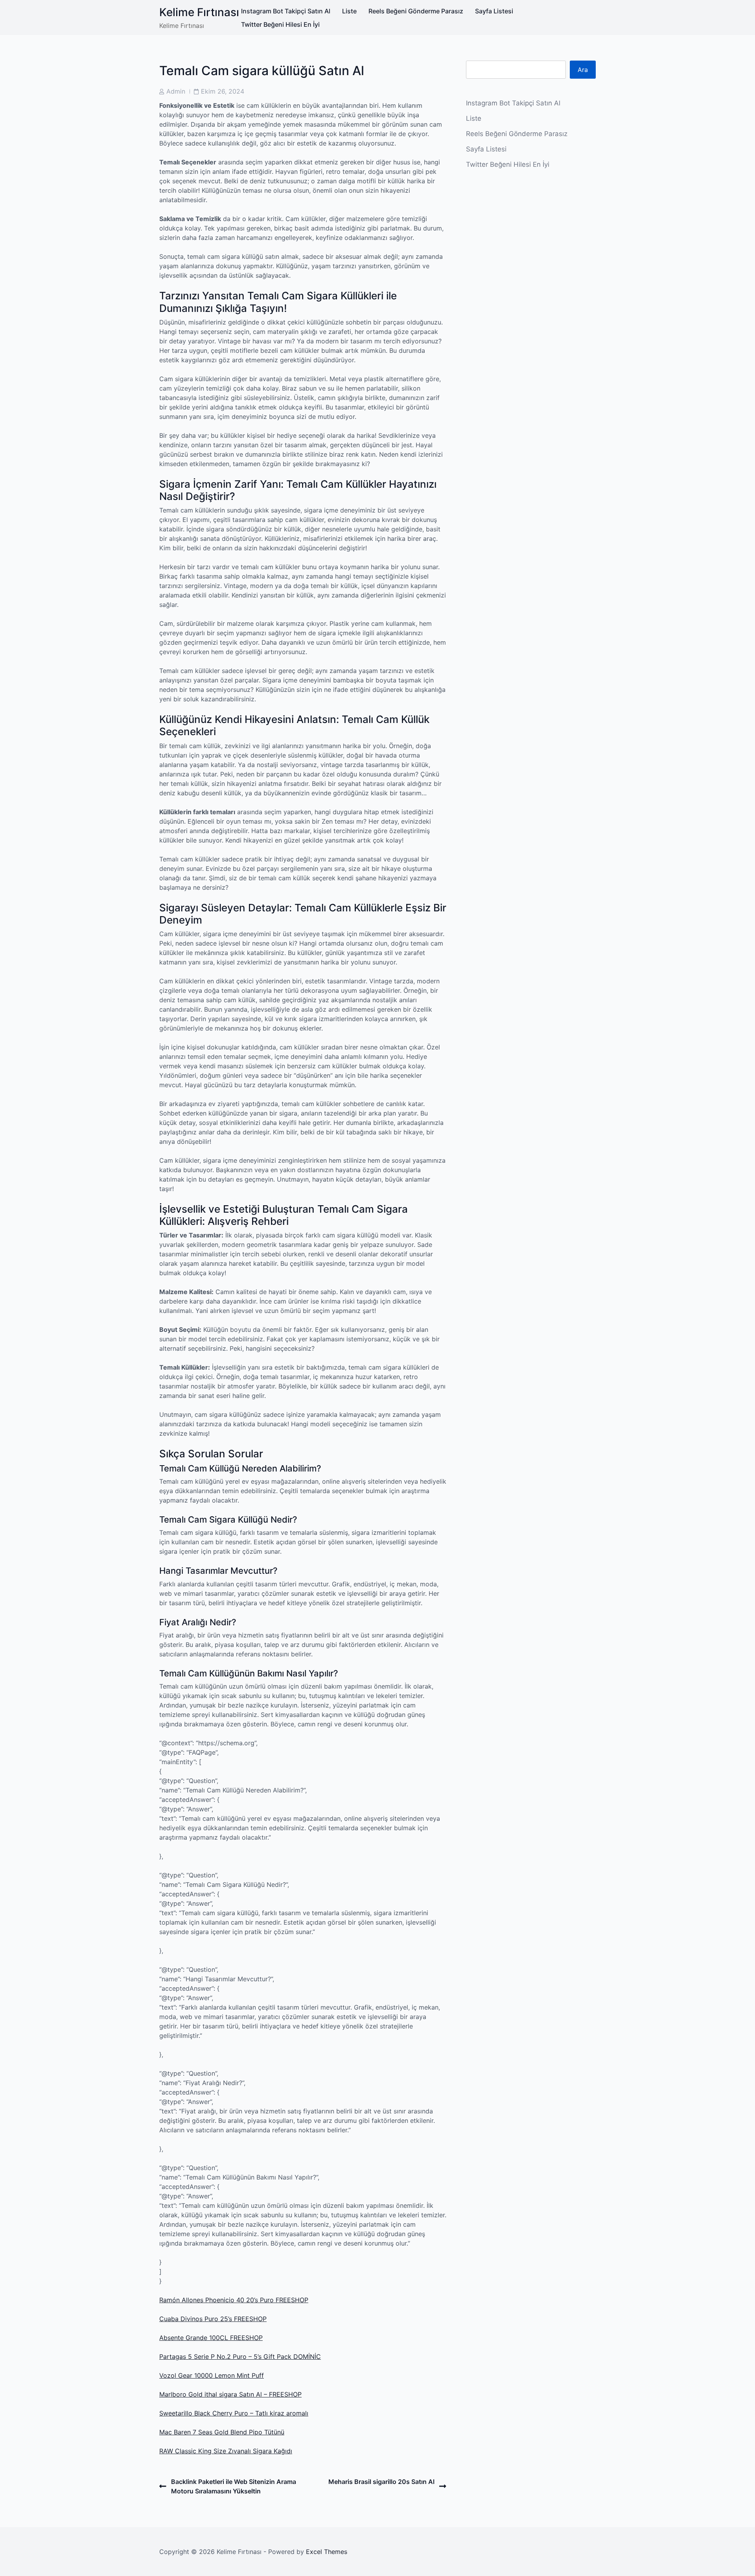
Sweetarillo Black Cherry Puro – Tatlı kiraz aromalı (234, 2413)
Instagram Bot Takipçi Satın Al (286, 11)
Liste (349, 11)
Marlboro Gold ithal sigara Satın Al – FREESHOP (230, 2394)
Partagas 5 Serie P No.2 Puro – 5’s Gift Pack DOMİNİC (240, 2357)
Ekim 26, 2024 (223, 91)
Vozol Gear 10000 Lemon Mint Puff (212, 2375)
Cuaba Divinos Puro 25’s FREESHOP (213, 2319)
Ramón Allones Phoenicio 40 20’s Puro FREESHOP (234, 2300)
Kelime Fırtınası (199, 12)
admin (176, 91)
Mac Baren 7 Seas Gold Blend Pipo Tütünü (222, 2432)
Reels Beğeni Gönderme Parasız (416, 11)
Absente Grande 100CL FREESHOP (211, 2338)
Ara (583, 70)
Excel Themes (327, 2552)
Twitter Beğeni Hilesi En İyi (280, 24)
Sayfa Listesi (494, 11)
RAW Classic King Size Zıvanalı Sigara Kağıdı (226, 2451)
